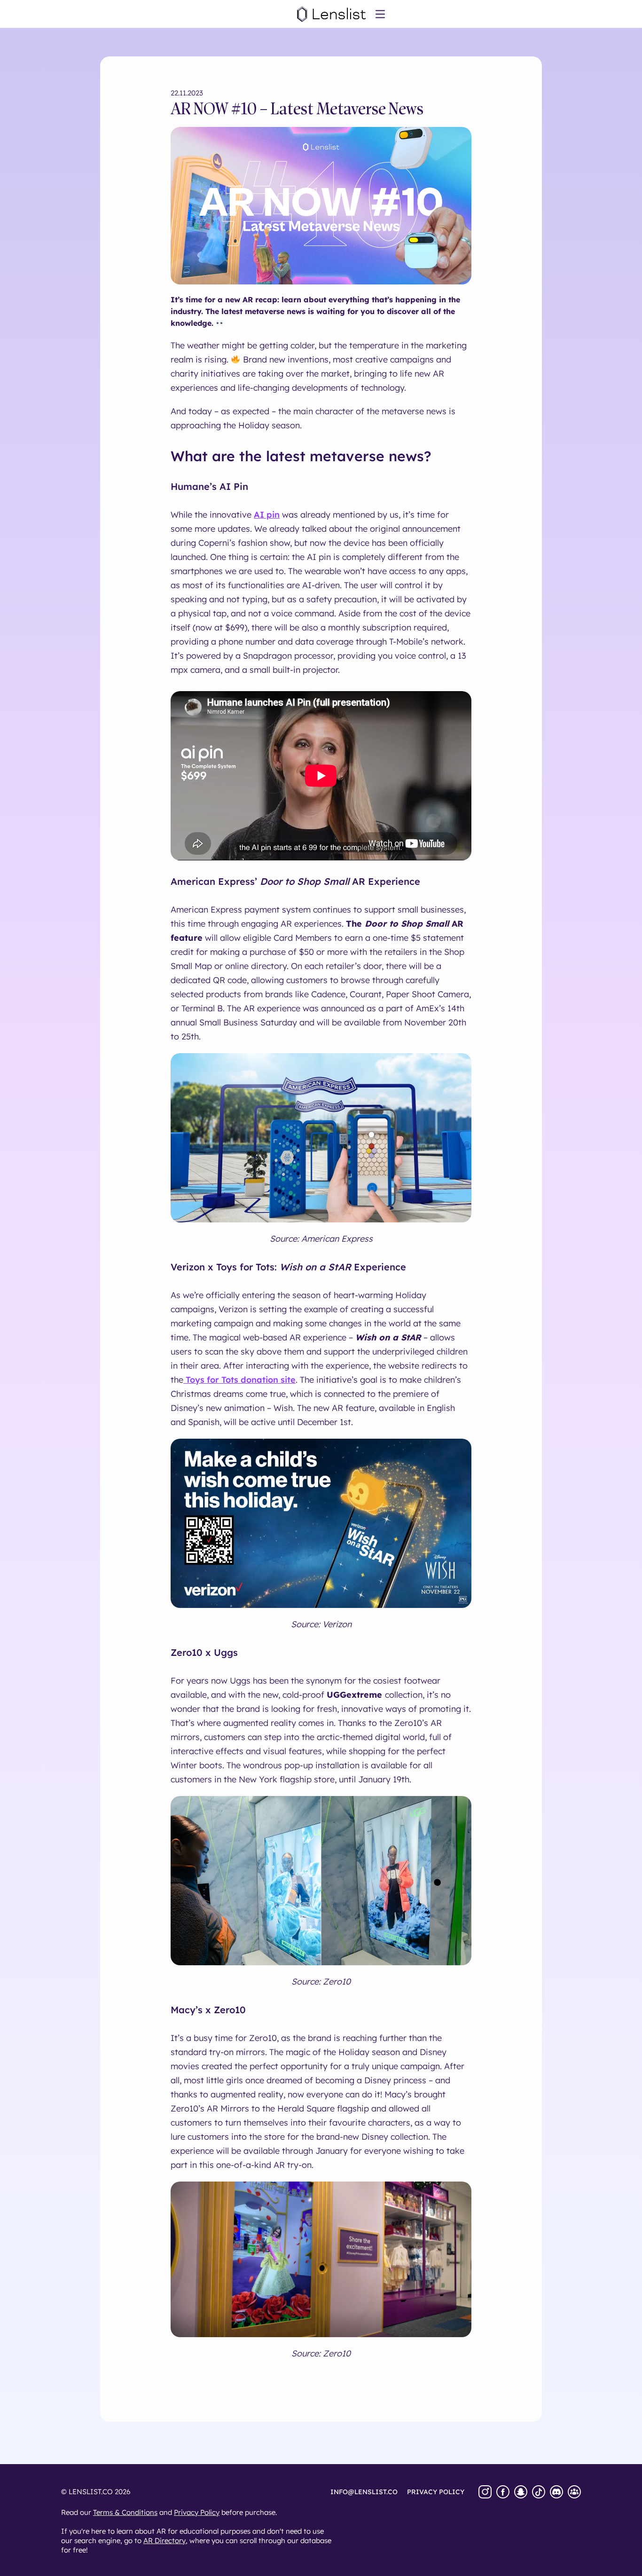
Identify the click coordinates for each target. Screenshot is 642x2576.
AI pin (267, 515)
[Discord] (556, 2492)
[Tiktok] (539, 2492)
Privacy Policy (197, 2512)
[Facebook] (503, 2492)
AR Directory (164, 2541)
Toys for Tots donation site (239, 1380)
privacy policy (436, 2492)
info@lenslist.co (364, 2492)
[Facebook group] (574, 2492)
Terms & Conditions (125, 2512)
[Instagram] (485, 2492)
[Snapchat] (521, 2492)
